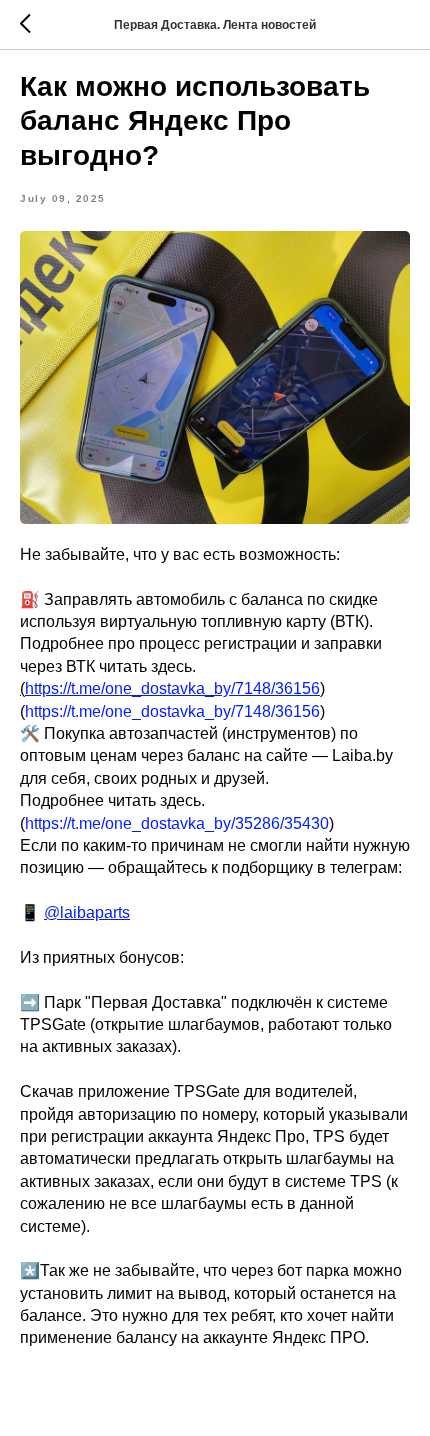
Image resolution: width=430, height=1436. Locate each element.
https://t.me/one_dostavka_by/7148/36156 (172, 688)
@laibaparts (87, 912)
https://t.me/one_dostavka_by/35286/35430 (177, 823)
